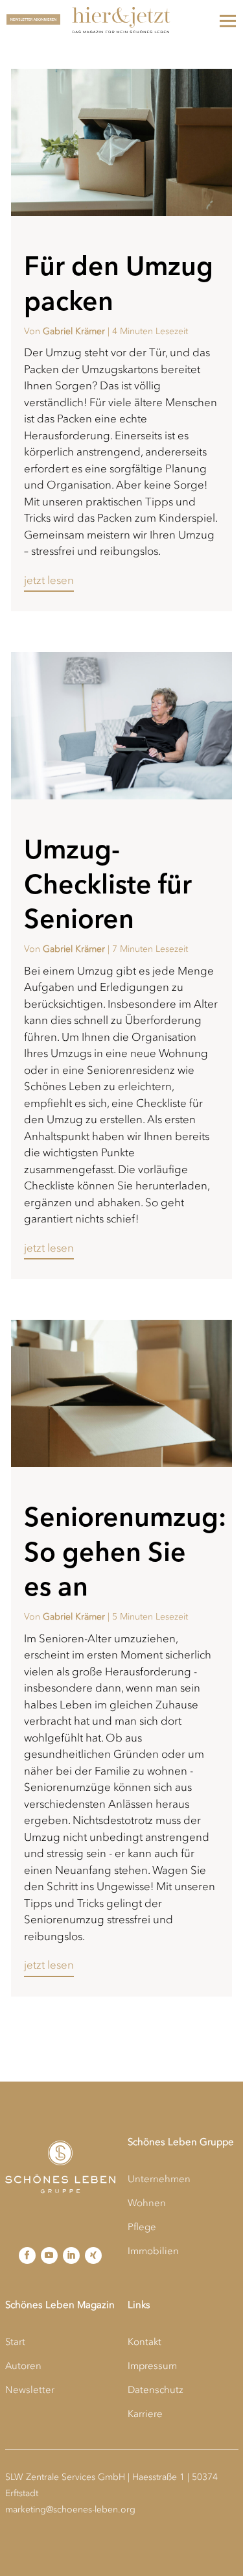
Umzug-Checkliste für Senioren (108, 884)
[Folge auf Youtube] (49, 2255)
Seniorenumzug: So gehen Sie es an (125, 1551)
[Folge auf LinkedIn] (71, 2255)
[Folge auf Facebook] (27, 2255)
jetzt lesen (49, 580)
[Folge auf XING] (93, 2255)
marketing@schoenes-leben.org (70, 2509)
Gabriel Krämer (74, 331)
